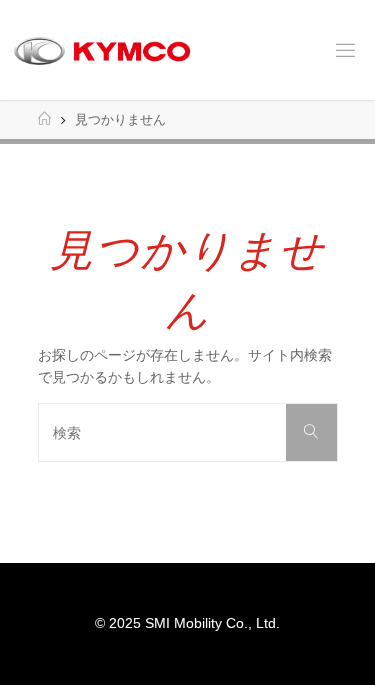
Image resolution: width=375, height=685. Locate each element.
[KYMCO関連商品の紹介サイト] (102, 50)
